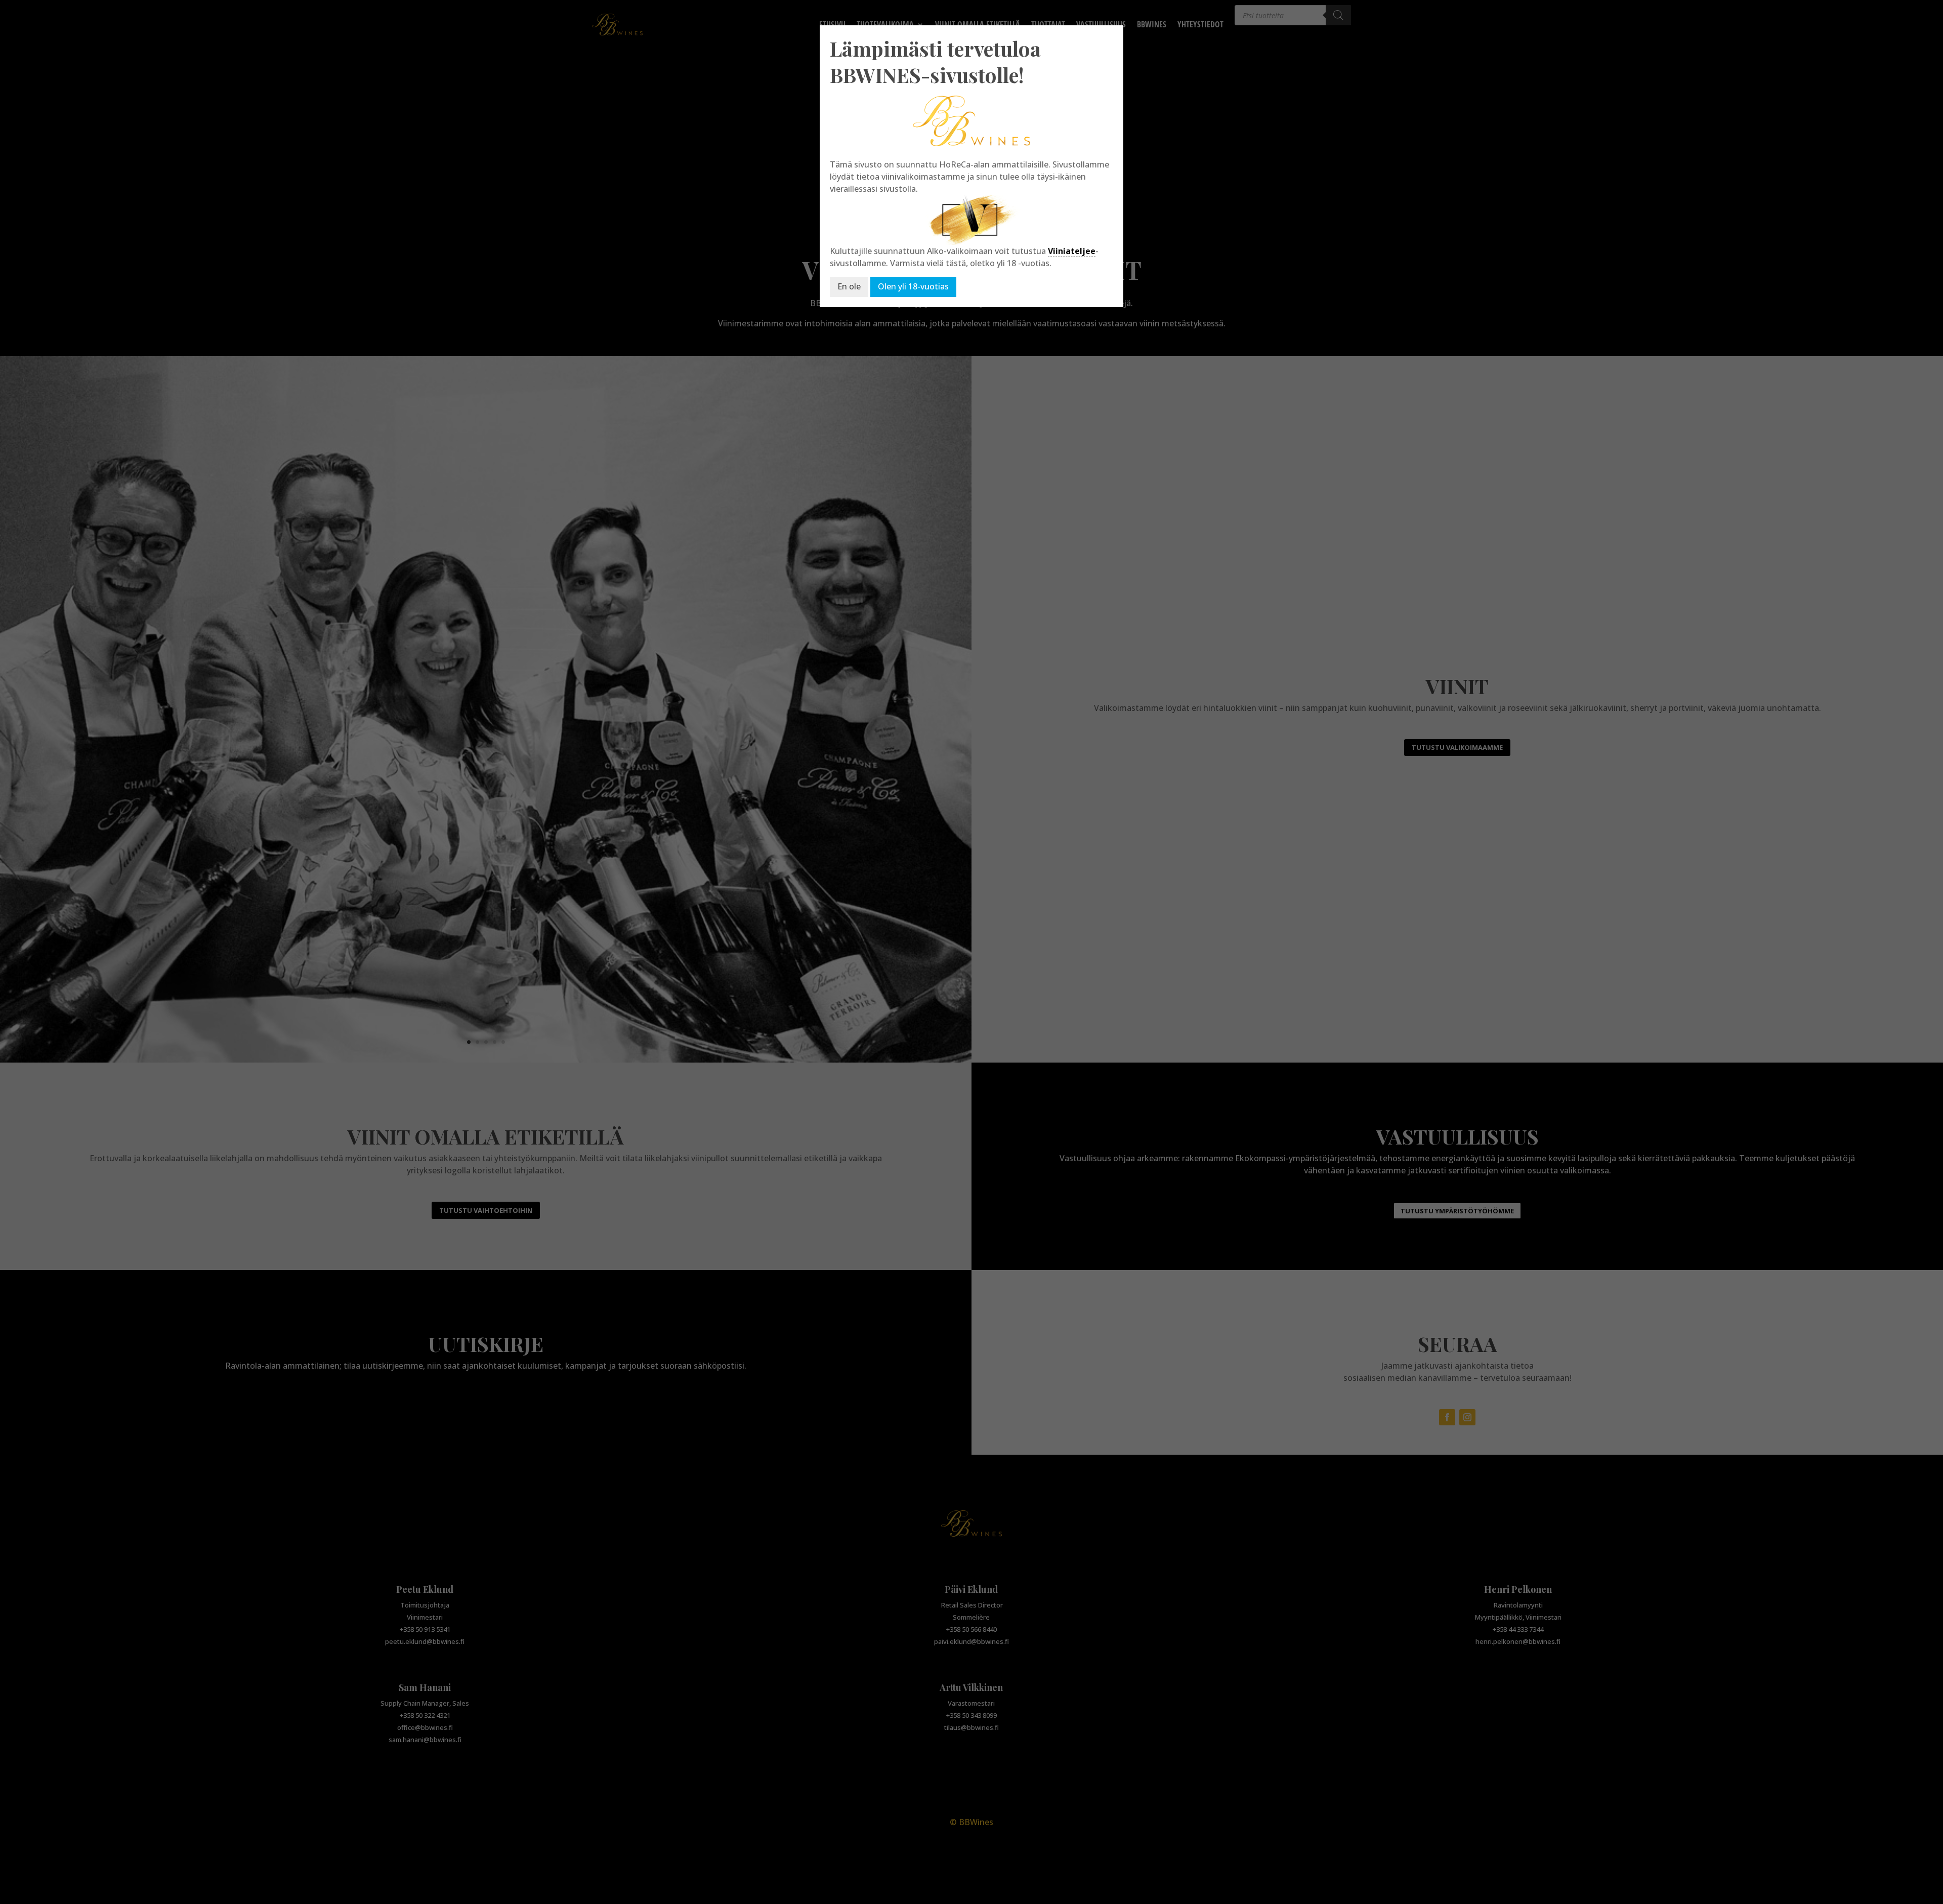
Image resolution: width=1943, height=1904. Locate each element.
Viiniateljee (1072, 251)
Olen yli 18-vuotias (913, 286)
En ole (849, 286)
